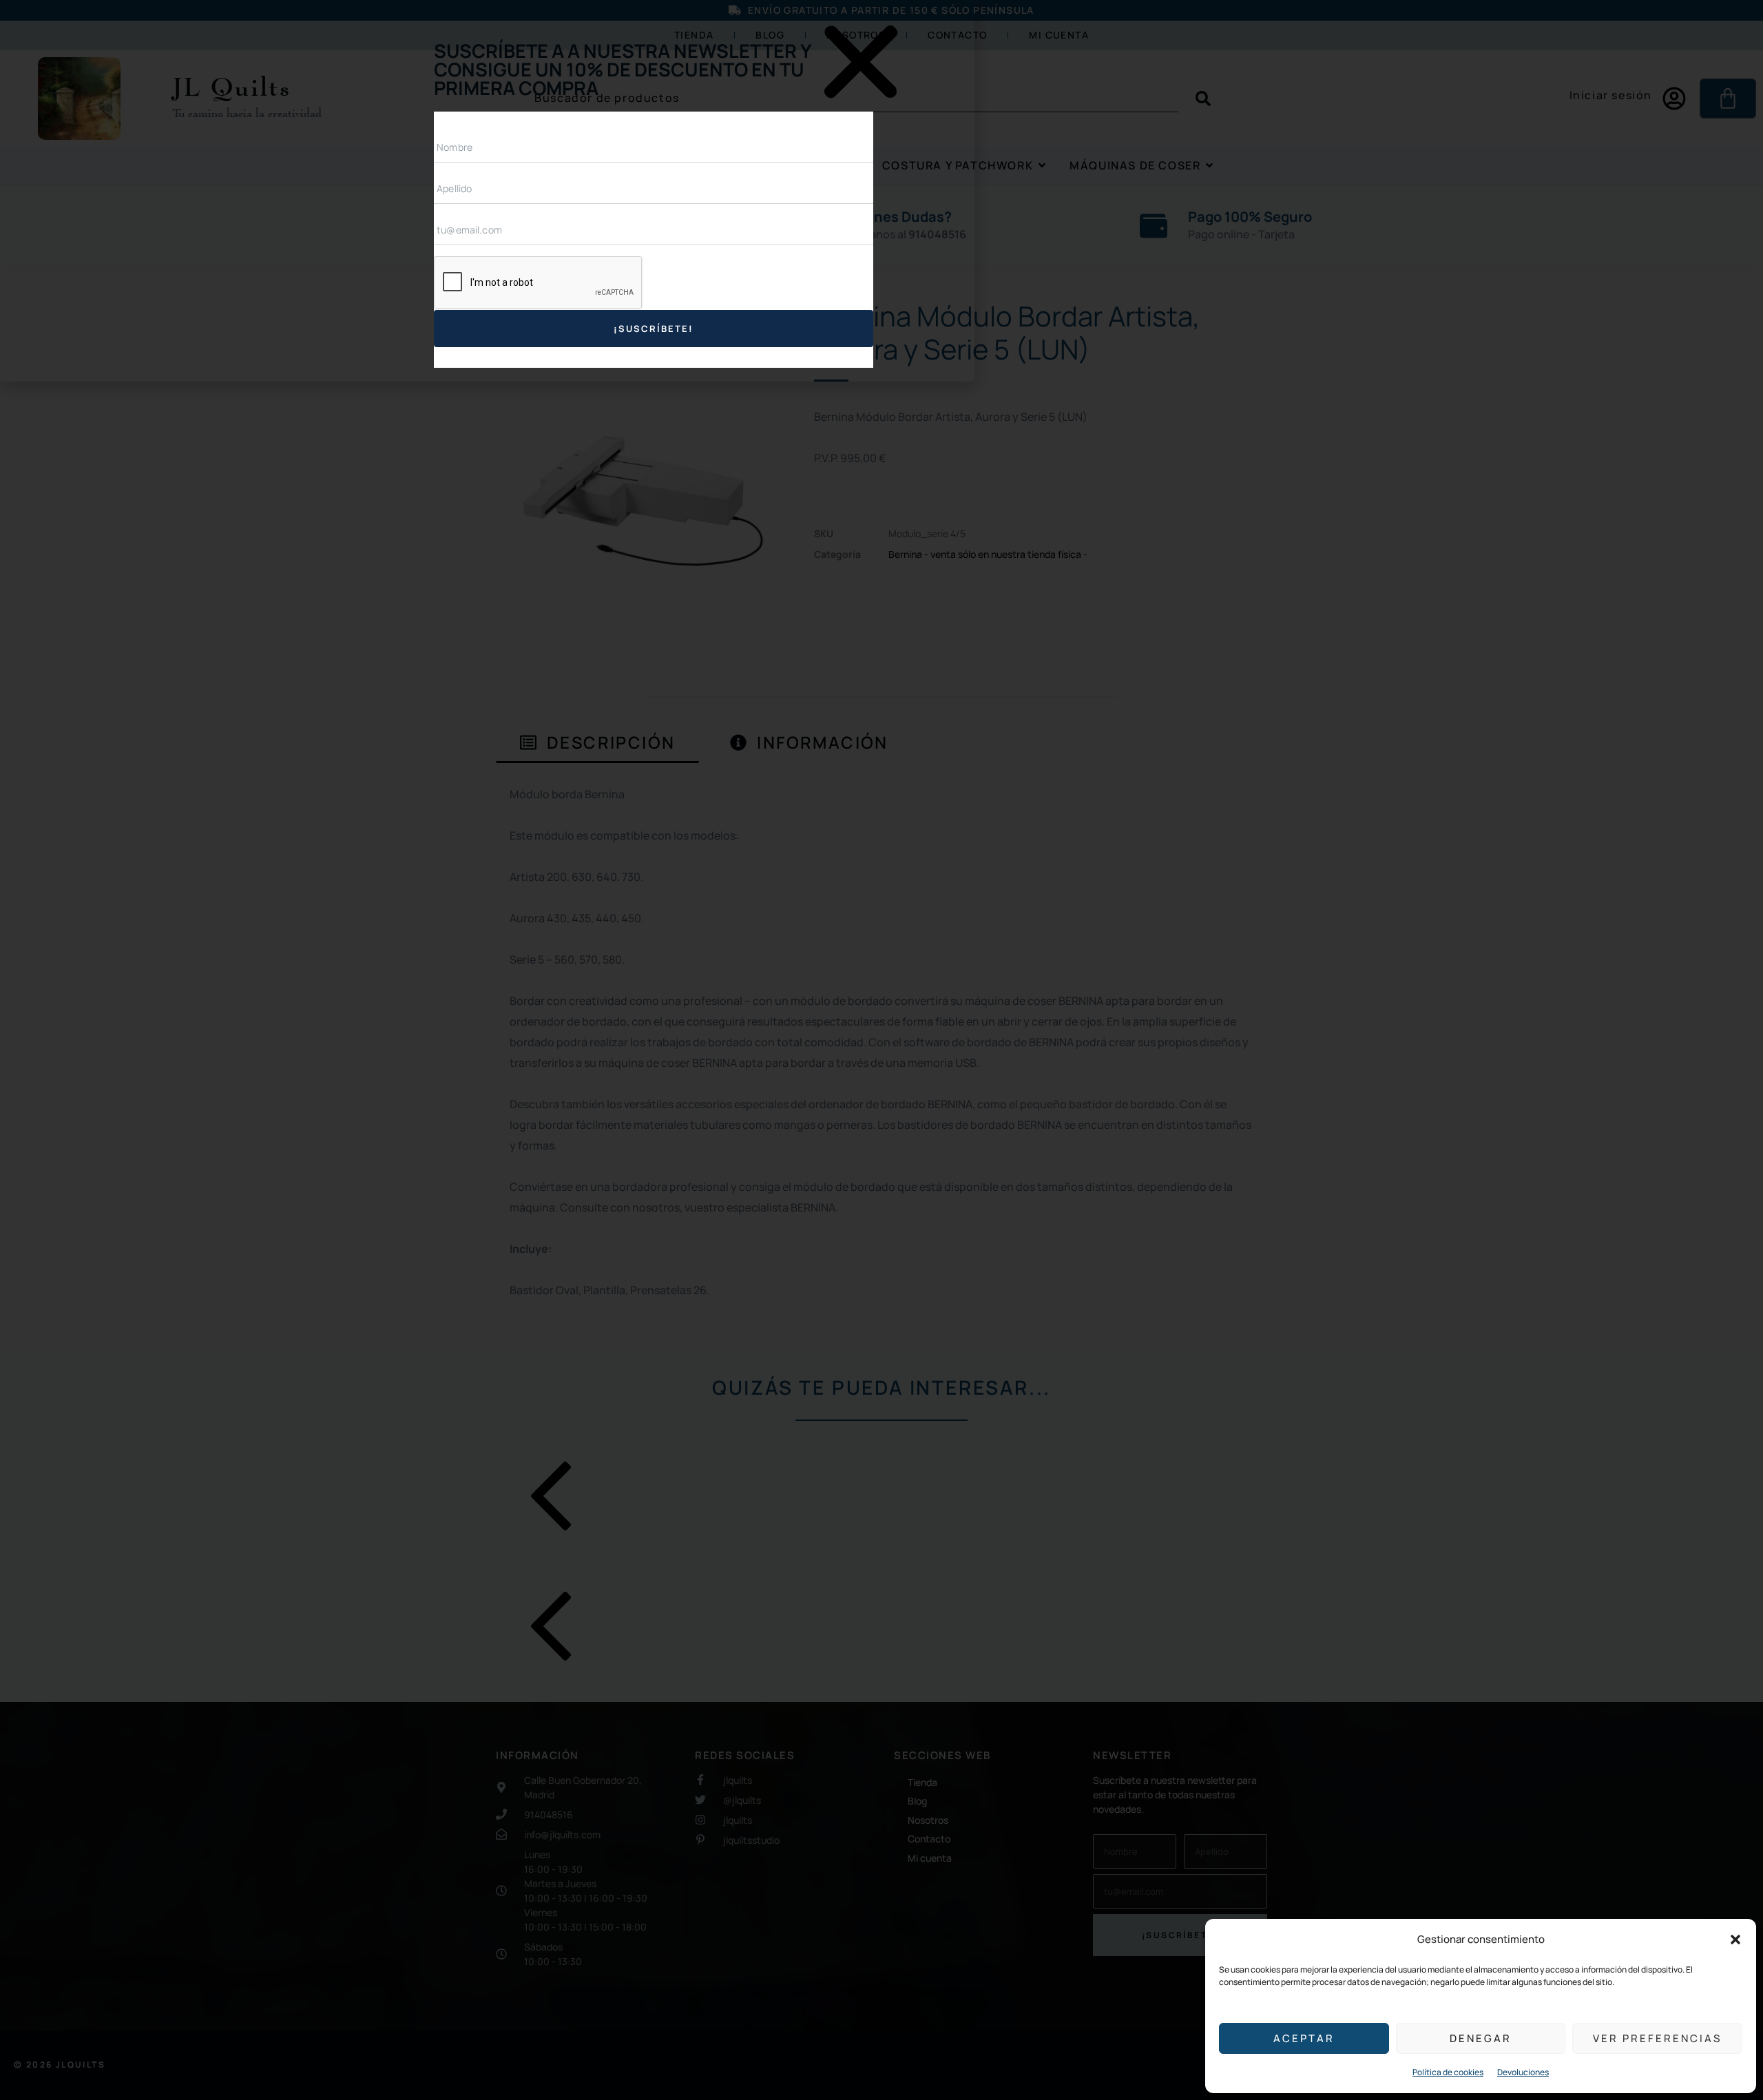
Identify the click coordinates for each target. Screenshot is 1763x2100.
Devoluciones (1523, 2072)
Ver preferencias (1657, 2038)
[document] (881, 1050)
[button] (1735, 1940)
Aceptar (1304, 2038)
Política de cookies (1448, 2072)
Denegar (1481, 2038)
